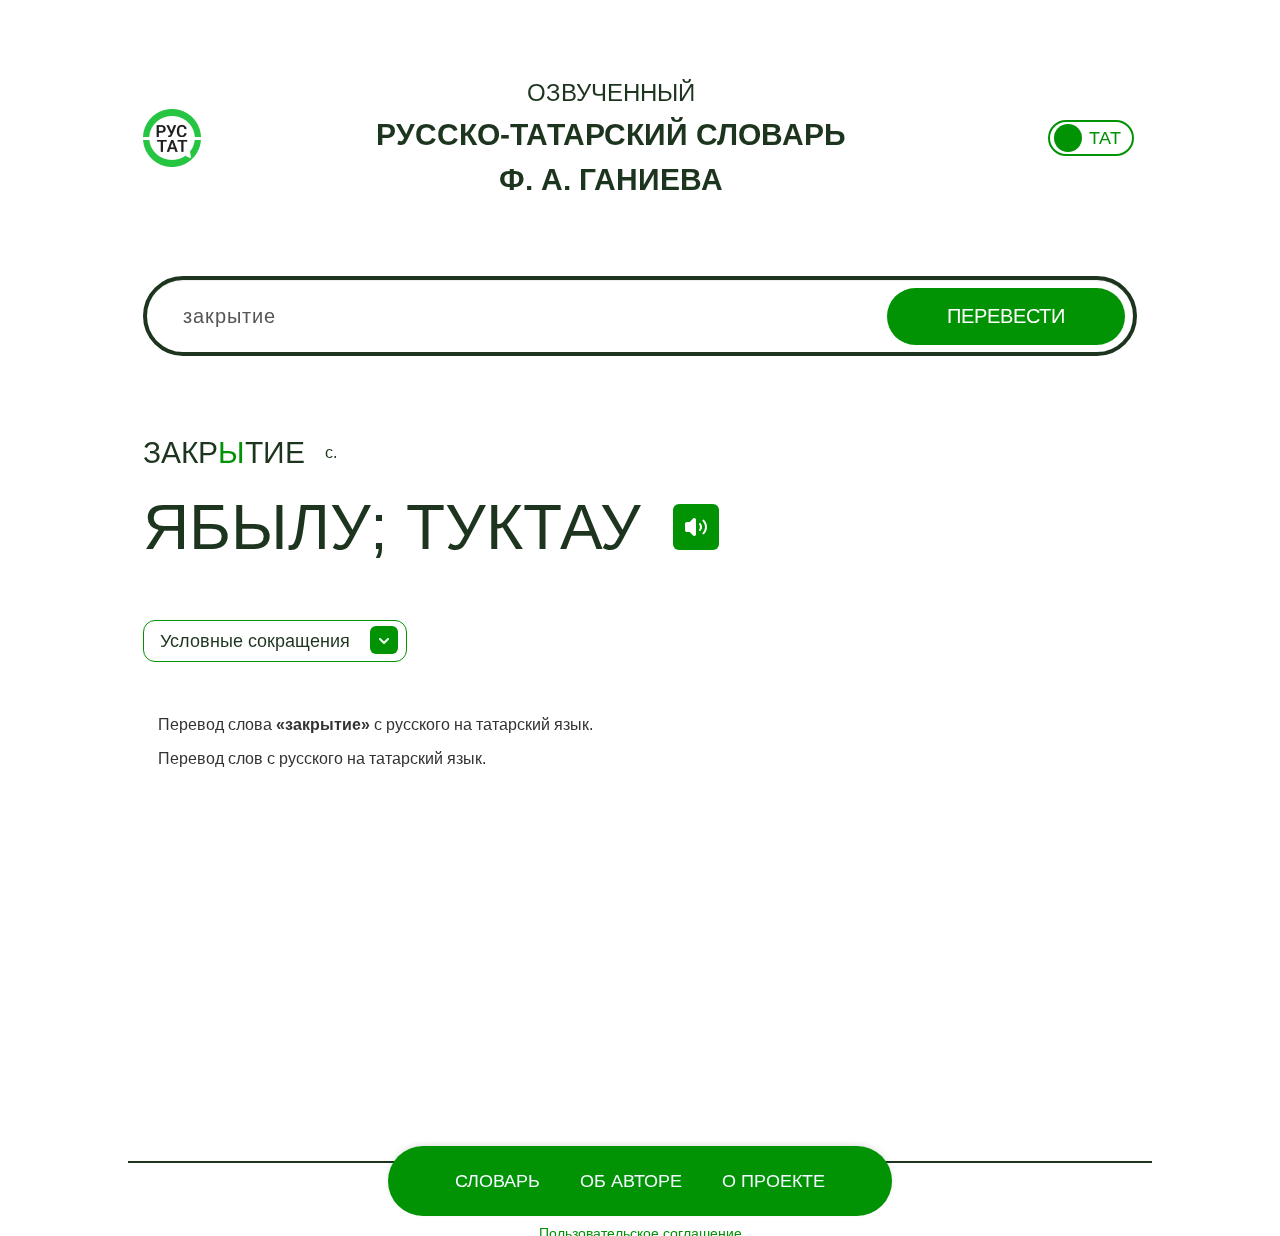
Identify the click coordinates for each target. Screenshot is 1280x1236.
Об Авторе (631, 1181)
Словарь (497, 1181)
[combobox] (640, 316)
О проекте (773, 1181)
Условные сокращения (255, 641)
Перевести (1006, 316)
